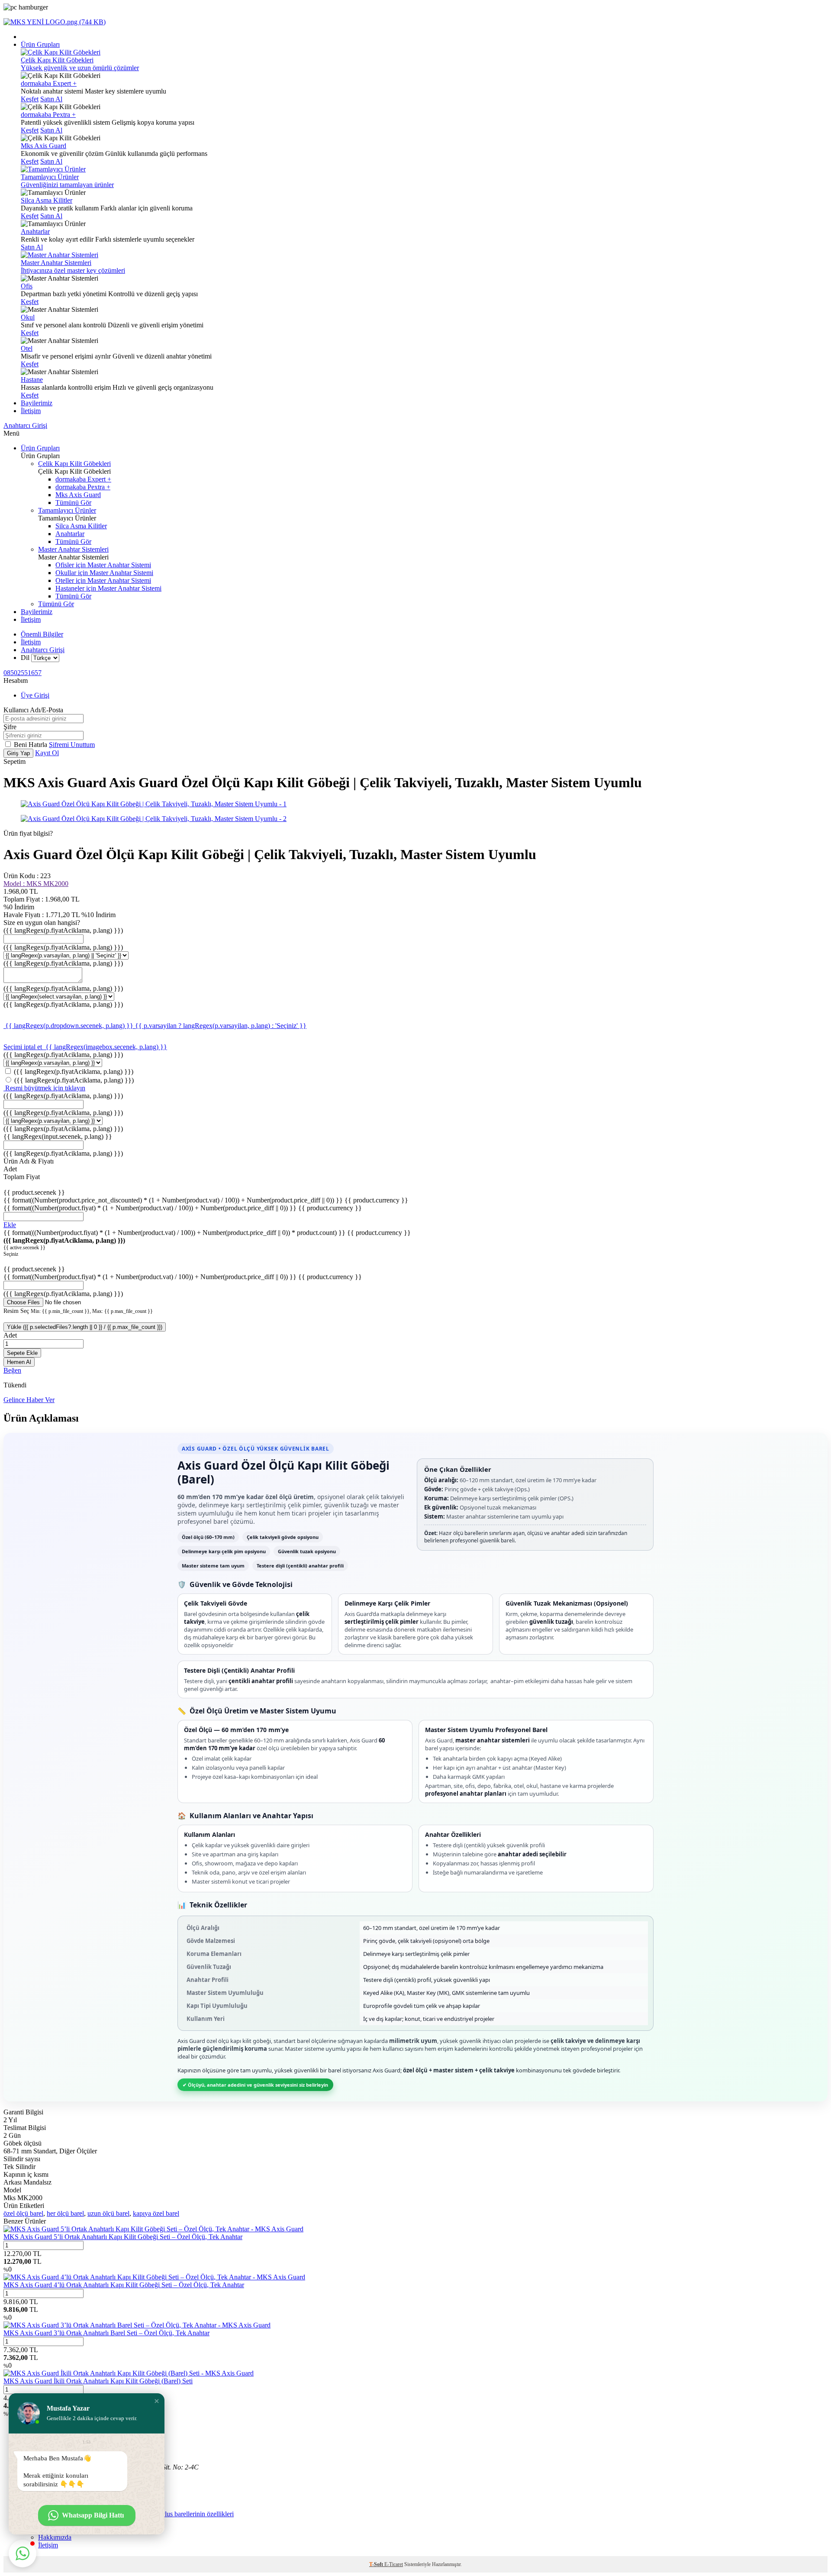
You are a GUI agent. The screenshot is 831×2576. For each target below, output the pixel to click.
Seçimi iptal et (24, 1047)
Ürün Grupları (40, 44)
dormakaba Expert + (49, 83)
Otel (27, 348)
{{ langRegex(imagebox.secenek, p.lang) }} (106, 1047)
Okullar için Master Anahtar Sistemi (104, 573)
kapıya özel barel (156, 2213)
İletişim (31, 411)
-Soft (377, 2564)
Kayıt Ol (47, 753)
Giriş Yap (18, 753)
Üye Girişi (35, 695)
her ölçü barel (65, 2213)
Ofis (27, 286)
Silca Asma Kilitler (47, 200)
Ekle (10, 1225)
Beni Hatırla (31, 745)
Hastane (32, 380)
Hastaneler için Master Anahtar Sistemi (108, 588)
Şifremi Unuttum (72, 745)
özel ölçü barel (23, 2213)
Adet (10, 1335)
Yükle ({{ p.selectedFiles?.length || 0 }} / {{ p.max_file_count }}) (85, 1327)
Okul (28, 317)
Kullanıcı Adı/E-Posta (33, 710)
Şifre (10, 727)
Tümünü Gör (73, 503)
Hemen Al (19, 1362)
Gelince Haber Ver (29, 1400)
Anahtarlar (35, 231)
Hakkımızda (55, 2537)
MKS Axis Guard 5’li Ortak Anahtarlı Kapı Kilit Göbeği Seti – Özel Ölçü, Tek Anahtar (123, 2237)
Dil (25, 658)
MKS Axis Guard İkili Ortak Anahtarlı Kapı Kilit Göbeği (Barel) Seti (98, 2381)
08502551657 (23, 673)
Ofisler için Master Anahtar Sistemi (103, 565)
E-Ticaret (394, 2564)
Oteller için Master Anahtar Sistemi (103, 580)
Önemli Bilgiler (42, 634)
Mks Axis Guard (43, 146)
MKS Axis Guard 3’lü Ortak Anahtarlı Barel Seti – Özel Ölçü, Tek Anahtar (106, 2333)
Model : (36, 884)
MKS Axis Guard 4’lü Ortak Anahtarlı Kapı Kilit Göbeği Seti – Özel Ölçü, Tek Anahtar (124, 2285)
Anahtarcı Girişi (25, 425)
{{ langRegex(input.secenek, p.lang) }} (58, 1136)
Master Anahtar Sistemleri (73, 549)
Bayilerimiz (37, 403)
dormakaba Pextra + (48, 115)
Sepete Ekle (22, 1353)
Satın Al (51, 99)
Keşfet (30, 99)
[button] (157, 2401)
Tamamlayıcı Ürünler (67, 510)
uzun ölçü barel (108, 2213)
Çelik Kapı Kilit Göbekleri (74, 464)
